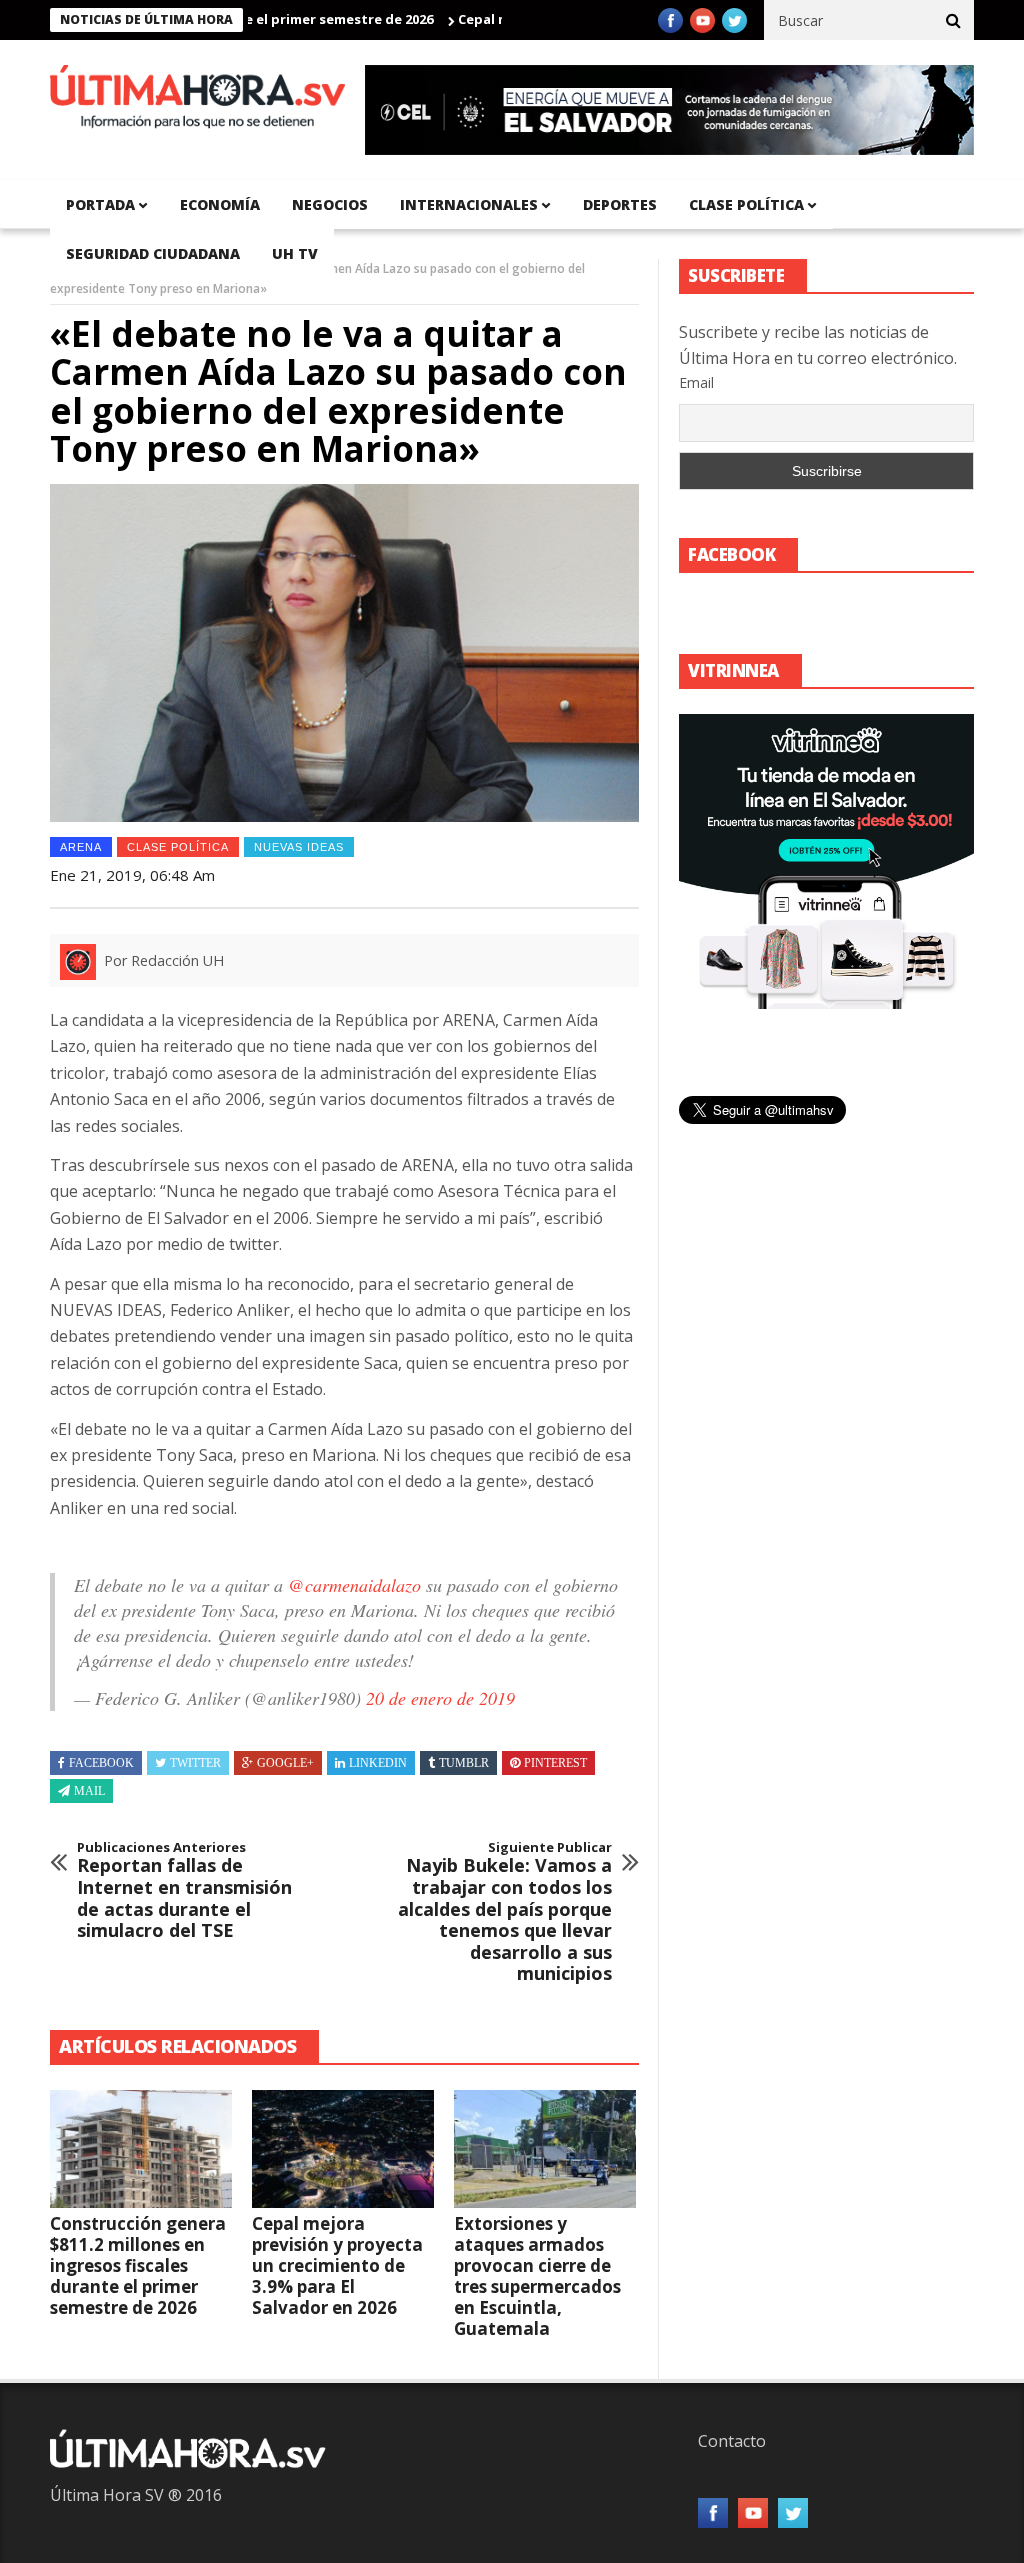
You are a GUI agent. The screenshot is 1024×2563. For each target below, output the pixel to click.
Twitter (195, 1763)
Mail (89, 1791)
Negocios (330, 204)
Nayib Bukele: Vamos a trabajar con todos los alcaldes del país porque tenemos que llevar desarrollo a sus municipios (505, 1912)
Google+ (285, 1763)
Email (696, 382)
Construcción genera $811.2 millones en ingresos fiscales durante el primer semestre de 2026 (138, 2265)
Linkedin (378, 1763)
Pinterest (555, 1763)
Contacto (732, 2441)
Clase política (746, 204)
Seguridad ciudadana (153, 253)
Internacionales (469, 204)
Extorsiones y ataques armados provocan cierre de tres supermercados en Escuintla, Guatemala (537, 2276)
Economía (220, 204)
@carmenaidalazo (354, 1585)
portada (100, 204)
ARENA (81, 847)
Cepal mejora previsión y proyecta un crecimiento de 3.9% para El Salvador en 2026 (337, 2265)
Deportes (620, 204)
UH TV (295, 253)
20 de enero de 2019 (440, 1698)
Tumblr (464, 1763)
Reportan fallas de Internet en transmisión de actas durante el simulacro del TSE (184, 1891)
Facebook (101, 1763)
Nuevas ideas (299, 847)
